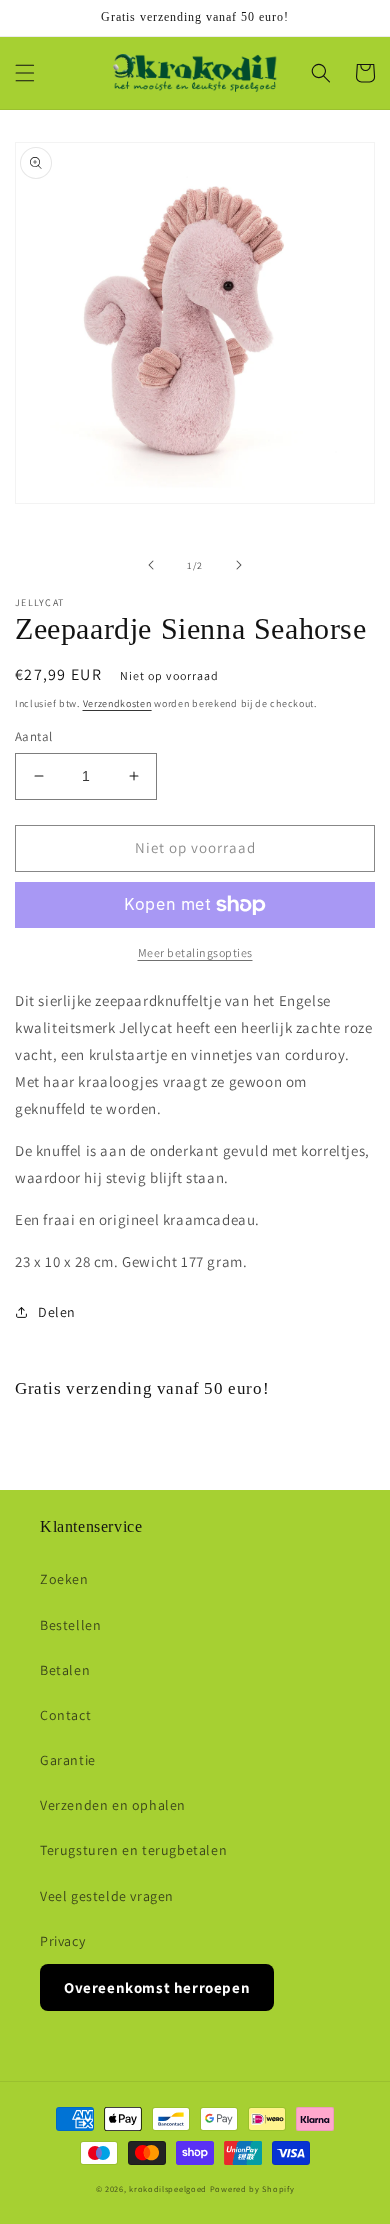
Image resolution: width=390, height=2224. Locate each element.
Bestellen (70, 1625)
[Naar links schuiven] (151, 565)
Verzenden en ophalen (113, 1805)
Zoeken (64, 1579)
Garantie (68, 1760)
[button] (25, 73)
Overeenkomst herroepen (157, 1987)
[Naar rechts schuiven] (239, 565)
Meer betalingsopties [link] (195, 952)
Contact (65, 1715)
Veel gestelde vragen (107, 1896)
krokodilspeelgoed (168, 2188)
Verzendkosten (117, 703)
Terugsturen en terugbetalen (133, 1850)
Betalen (65, 1670)
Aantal (33, 736)
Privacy (62, 1941)
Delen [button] (57, 1312)
